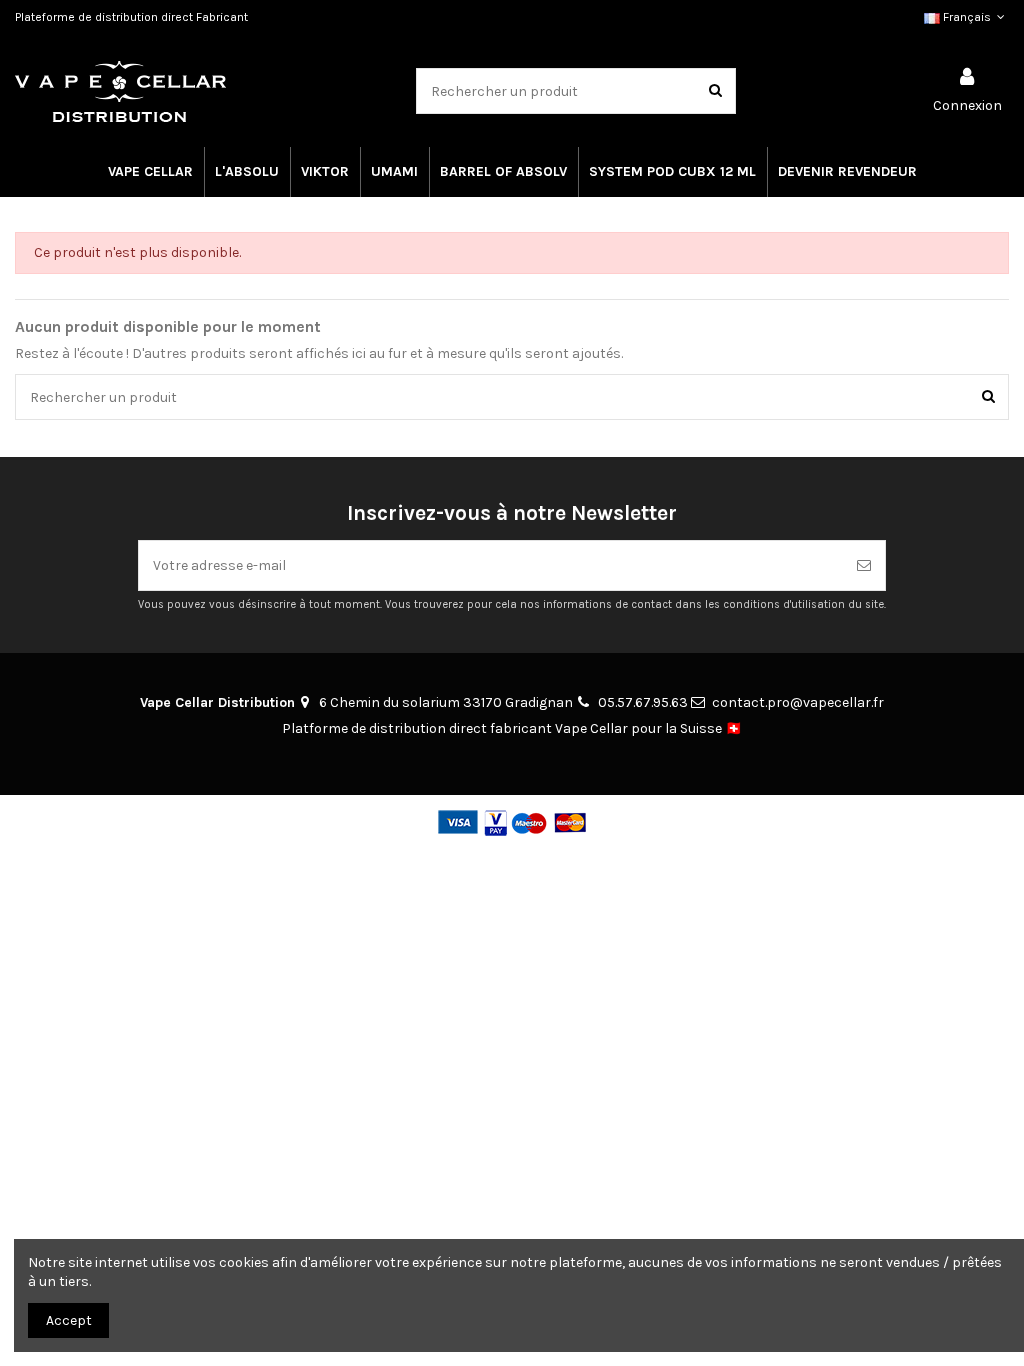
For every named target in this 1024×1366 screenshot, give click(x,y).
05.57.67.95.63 (643, 702)
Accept (69, 1320)
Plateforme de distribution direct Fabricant (131, 17)
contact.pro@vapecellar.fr (798, 702)
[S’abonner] (864, 565)
